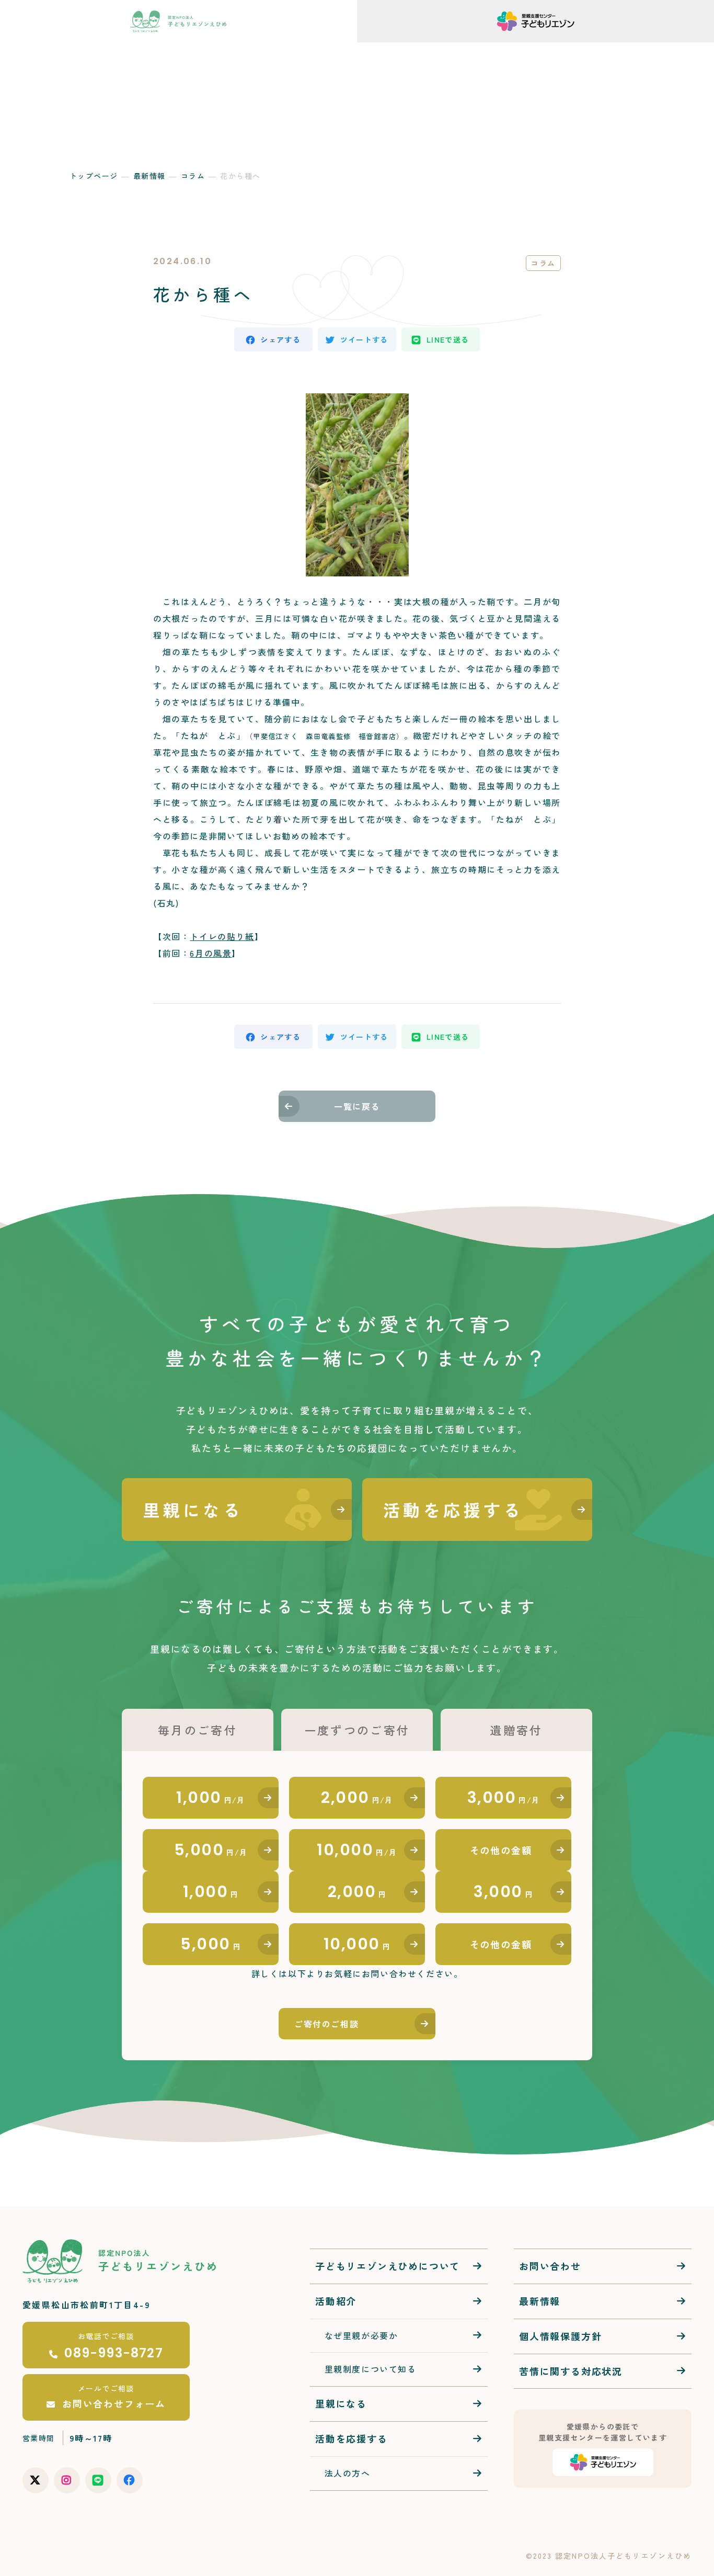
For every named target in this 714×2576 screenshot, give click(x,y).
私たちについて (123, 49)
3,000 (504, 1797)
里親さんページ (660, 49)
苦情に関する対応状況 (571, 2371)
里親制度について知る (366, 2369)
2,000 (357, 1797)
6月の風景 (211, 953)
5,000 (211, 1850)
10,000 (357, 1850)
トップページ (94, 176)
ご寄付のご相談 (326, 2024)
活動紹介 (190, 49)
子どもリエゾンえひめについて (388, 2266)
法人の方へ (296, 49)
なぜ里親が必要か (356, 2335)
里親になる (341, 2403)
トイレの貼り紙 (222, 936)
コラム (193, 176)
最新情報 (242, 49)
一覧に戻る (357, 1106)
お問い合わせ (357, 49)
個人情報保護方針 (560, 2336)
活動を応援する (549, 49)
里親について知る (445, 49)
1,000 (211, 1797)
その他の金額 (501, 1850)
